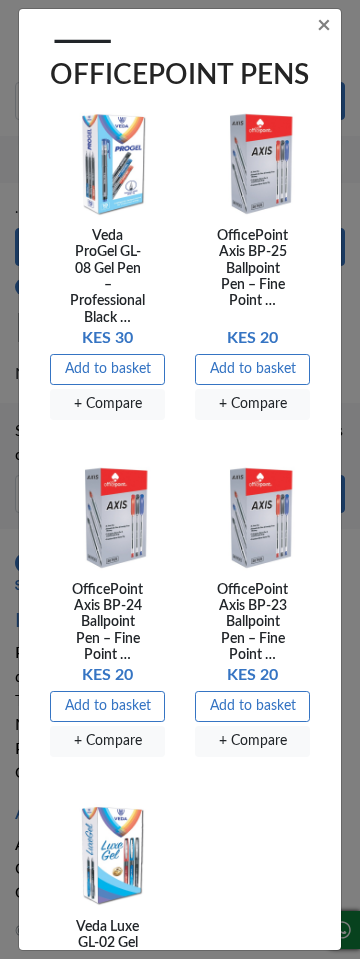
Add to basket (108, 369)
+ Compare (108, 404)
